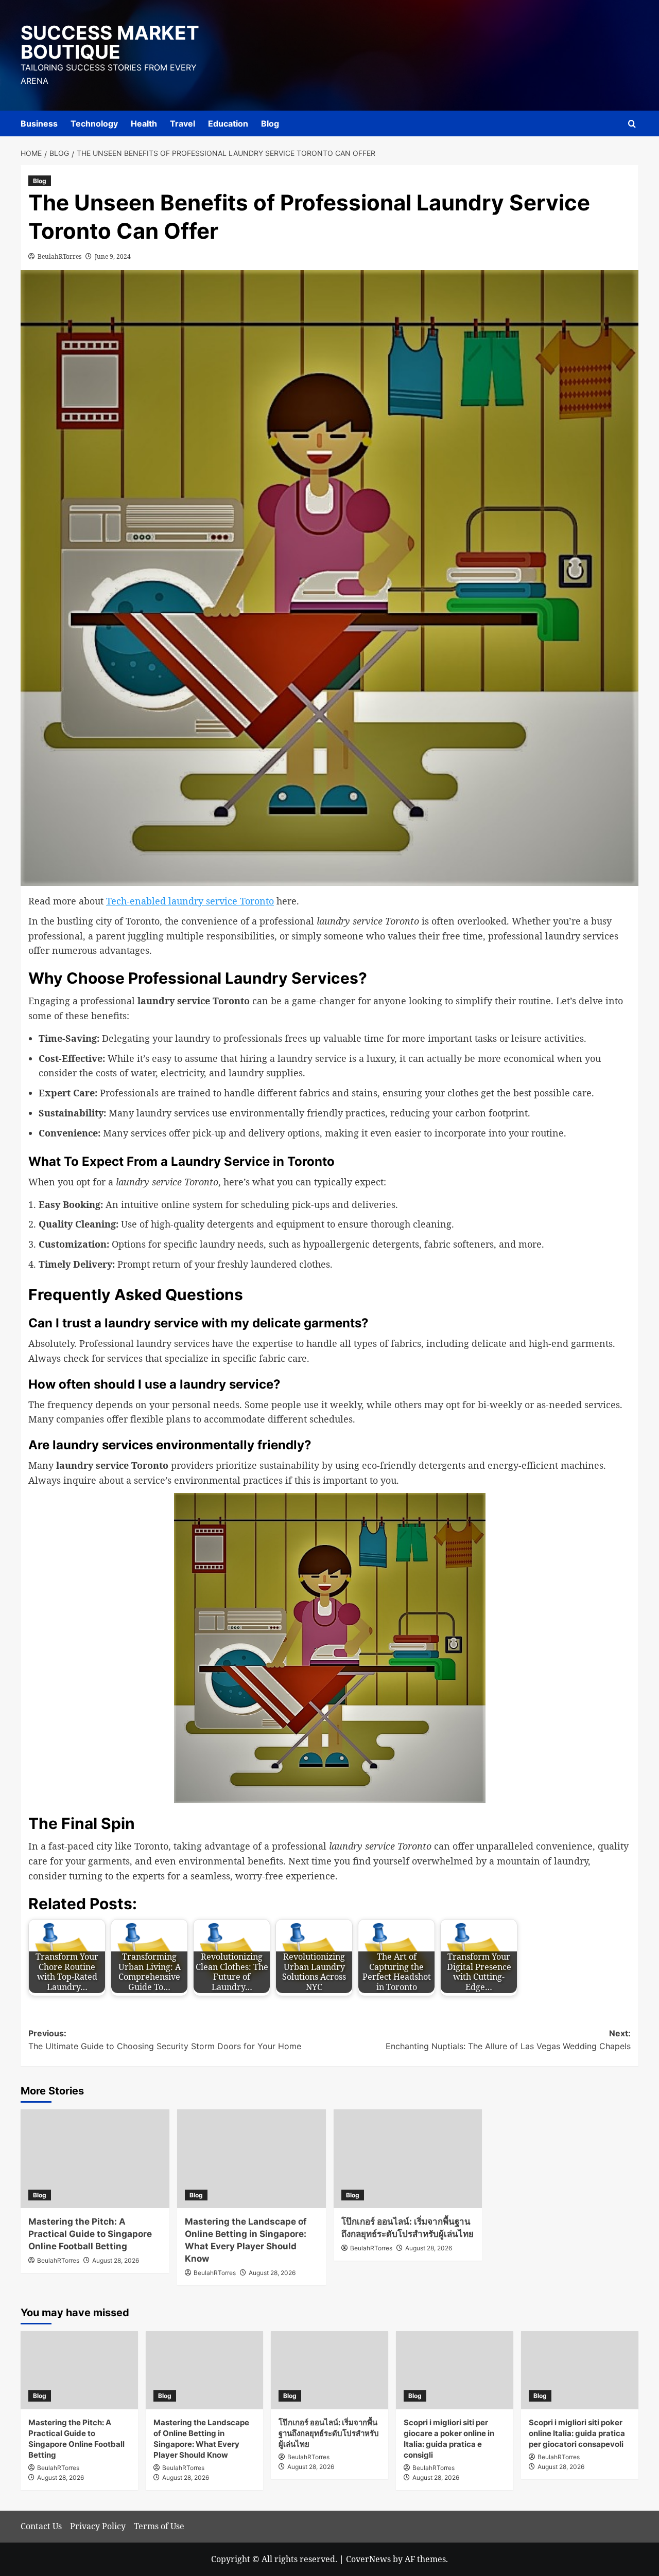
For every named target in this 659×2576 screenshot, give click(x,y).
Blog (270, 123)
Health (144, 123)
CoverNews (368, 2559)
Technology (94, 123)
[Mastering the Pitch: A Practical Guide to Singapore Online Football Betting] (95, 2159)
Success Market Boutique (110, 42)
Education (228, 123)
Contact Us (41, 2526)
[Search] (632, 124)
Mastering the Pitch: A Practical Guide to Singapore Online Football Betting (90, 2234)
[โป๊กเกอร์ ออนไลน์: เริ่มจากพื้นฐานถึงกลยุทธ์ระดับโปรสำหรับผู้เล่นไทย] (408, 2159)
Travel (183, 123)
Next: (508, 2040)
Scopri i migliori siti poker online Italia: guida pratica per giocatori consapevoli (577, 2433)
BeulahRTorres (59, 256)
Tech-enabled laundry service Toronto (190, 901)
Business (39, 123)
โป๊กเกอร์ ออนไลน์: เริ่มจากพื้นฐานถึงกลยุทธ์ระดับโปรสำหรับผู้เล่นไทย (329, 2433)
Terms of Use (159, 2526)
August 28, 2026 (116, 2260)
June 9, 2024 (113, 256)
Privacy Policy (98, 2526)
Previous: (165, 2040)
